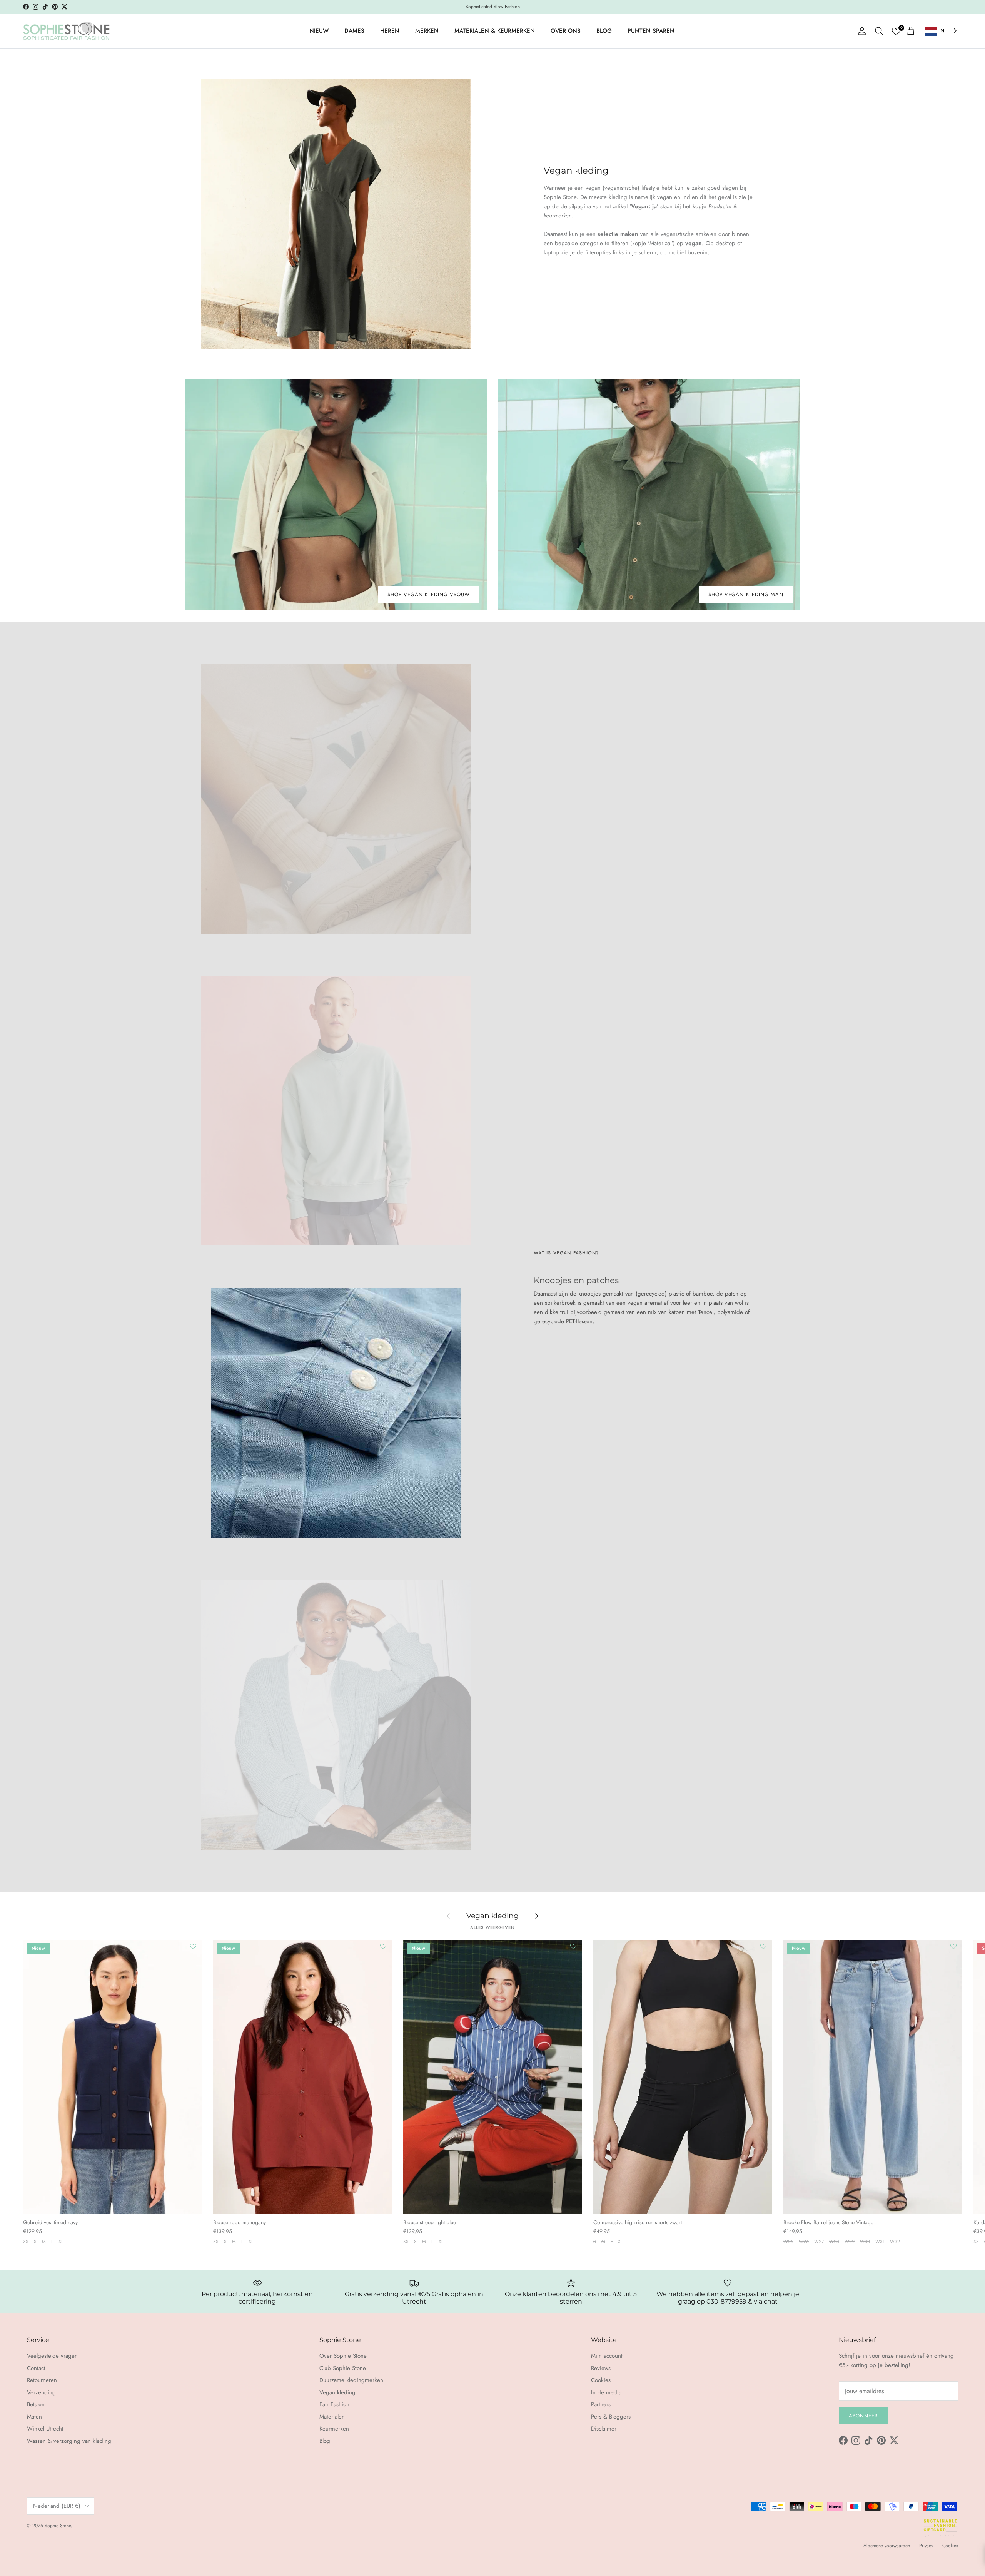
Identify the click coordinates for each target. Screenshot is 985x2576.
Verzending (41, 2392)
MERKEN (427, 31)
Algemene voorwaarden (887, 2546)
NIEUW (319, 31)
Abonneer (863, 2416)
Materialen (332, 2417)
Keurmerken (334, 2429)
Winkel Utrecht (45, 2429)
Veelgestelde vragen (52, 2356)
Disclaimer (604, 2429)
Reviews (601, 2368)
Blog (325, 2441)
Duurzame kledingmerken (351, 2380)
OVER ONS (566, 31)
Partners (601, 2404)
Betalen (36, 2404)
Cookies (601, 2380)
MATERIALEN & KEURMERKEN (495, 31)
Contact (36, 2368)
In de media (606, 2392)
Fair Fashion (334, 2404)
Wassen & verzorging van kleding (69, 2441)
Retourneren (42, 2380)
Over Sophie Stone (343, 2356)
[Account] (860, 31)
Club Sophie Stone (343, 2368)
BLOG (604, 31)
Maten (34, 2417)
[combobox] (942, 31)
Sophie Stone (58, 2526)
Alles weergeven (492, 1927)
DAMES (354, 31)
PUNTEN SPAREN (651, 31)
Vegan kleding (492, 1916)
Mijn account (607, 2356)
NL (943, 31)
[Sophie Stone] (66, 31)
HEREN (390, 31)
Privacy (926, 2546)
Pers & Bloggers (611, 2417)
